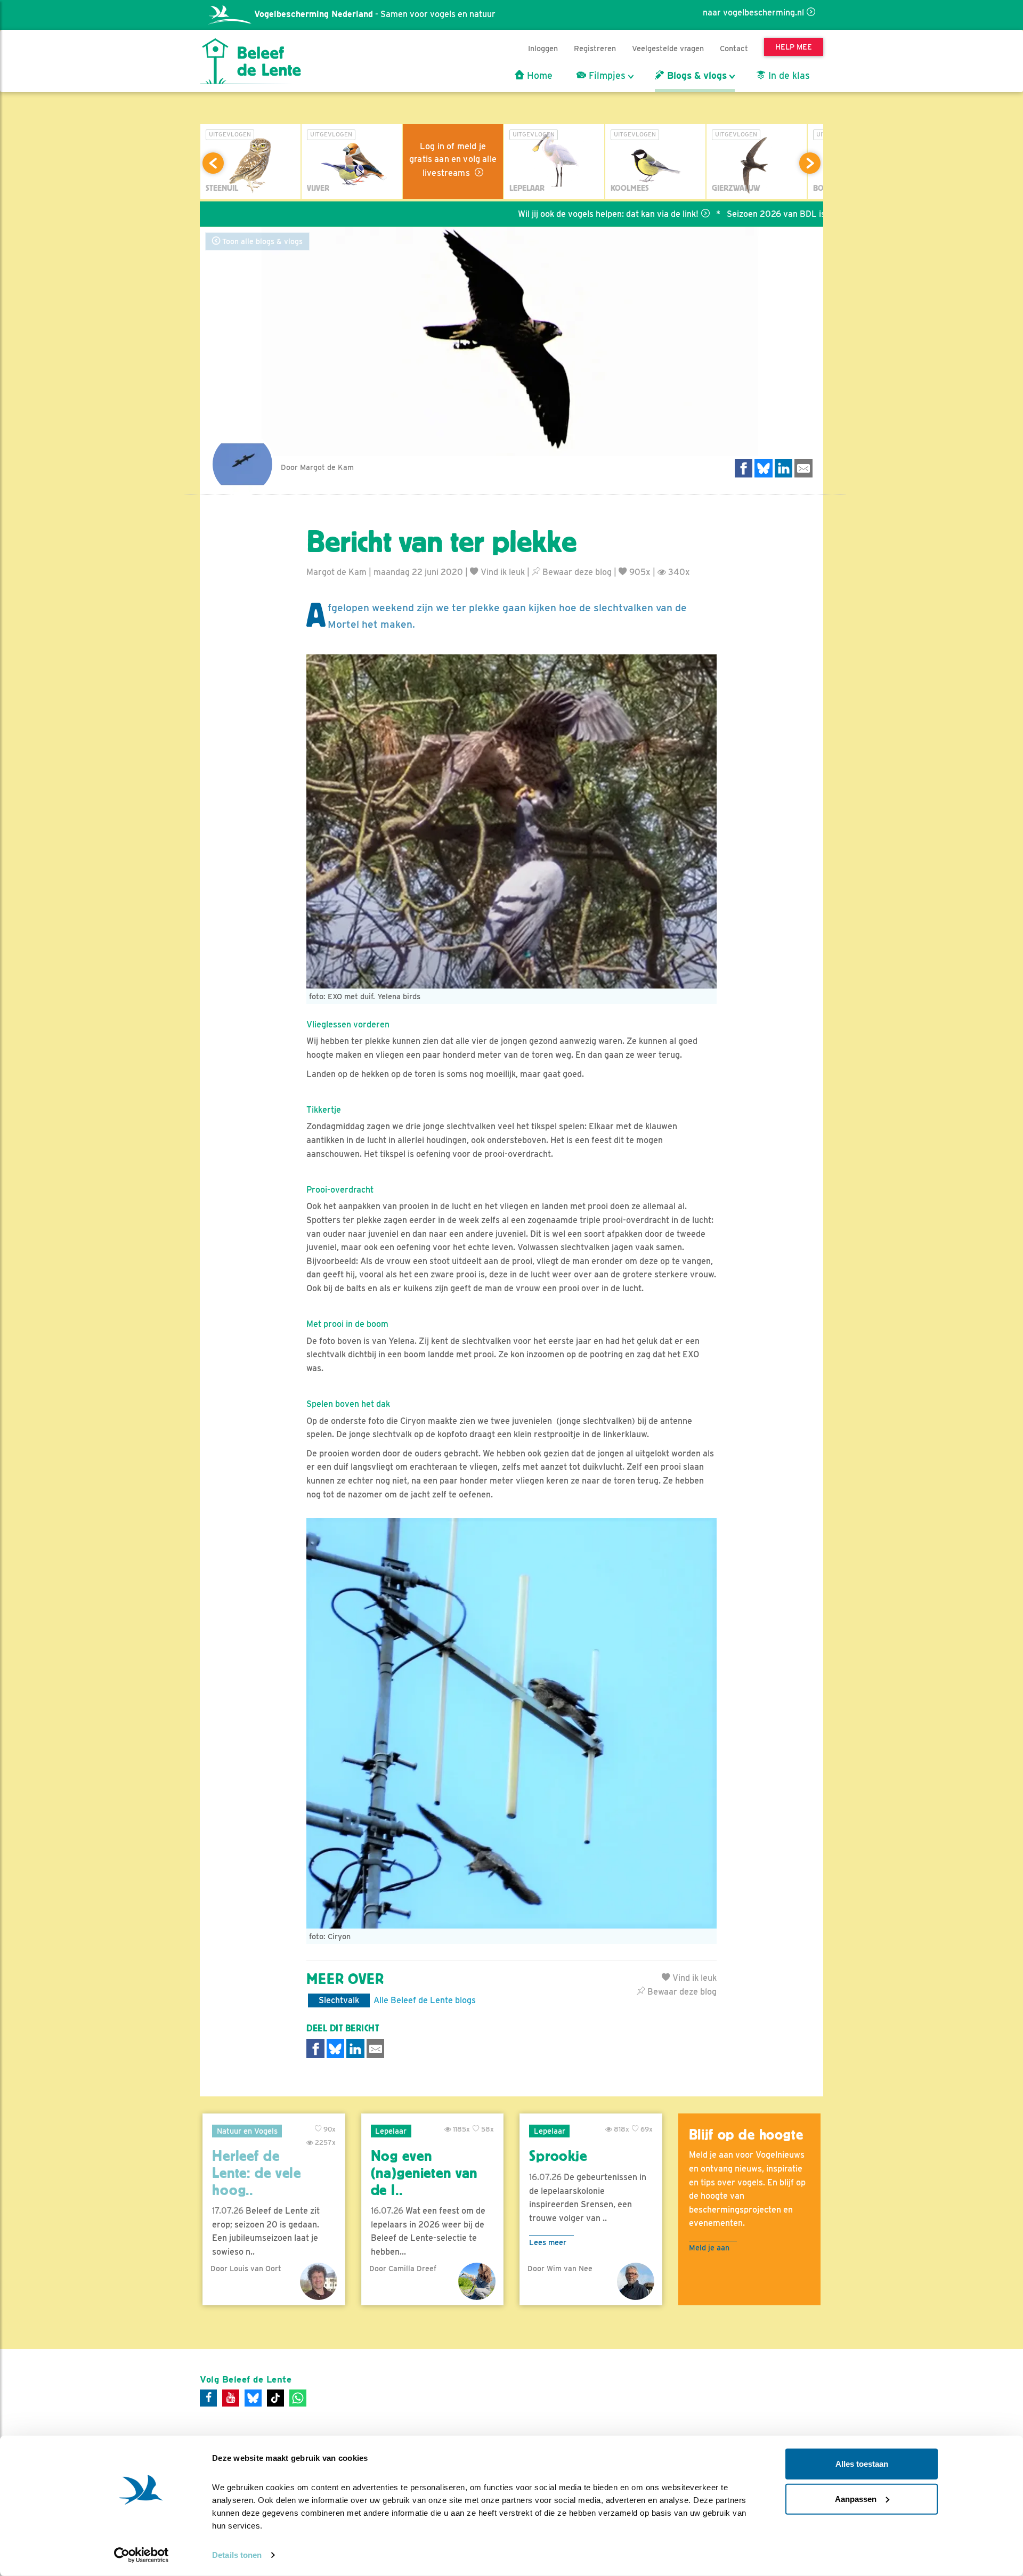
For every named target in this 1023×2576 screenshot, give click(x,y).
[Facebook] (208, 2398)
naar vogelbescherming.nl (753, 13)
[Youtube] (231, 2398)
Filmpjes (606, 76)
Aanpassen (856, 2498)
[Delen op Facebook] (744, 468)
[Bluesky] (253, 2398)
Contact (734, 48)
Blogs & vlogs (696, 76)
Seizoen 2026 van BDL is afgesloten (722, 214)
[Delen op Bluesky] (764, 468)
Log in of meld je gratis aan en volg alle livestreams (453, 160)
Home (538, 76)
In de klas (788, 76)
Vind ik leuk (502, 572)
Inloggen (543, 48)
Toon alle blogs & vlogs (261, 241)
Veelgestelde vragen (668, 48)
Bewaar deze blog (576, 572)
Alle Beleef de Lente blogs (425, 2000)
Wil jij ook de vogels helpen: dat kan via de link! (533, 214)
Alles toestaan (862, 2464)
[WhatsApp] (298, 2398)
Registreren (595, 48)
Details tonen (237, 2555)
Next (810, 163)
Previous (213, 163)
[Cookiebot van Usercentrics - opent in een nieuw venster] (141, 2555)
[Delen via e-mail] (803, 468)
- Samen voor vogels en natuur (375, 14)
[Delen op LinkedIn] (784, 468)
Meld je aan (709, 2247)
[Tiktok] (275, 2398)
